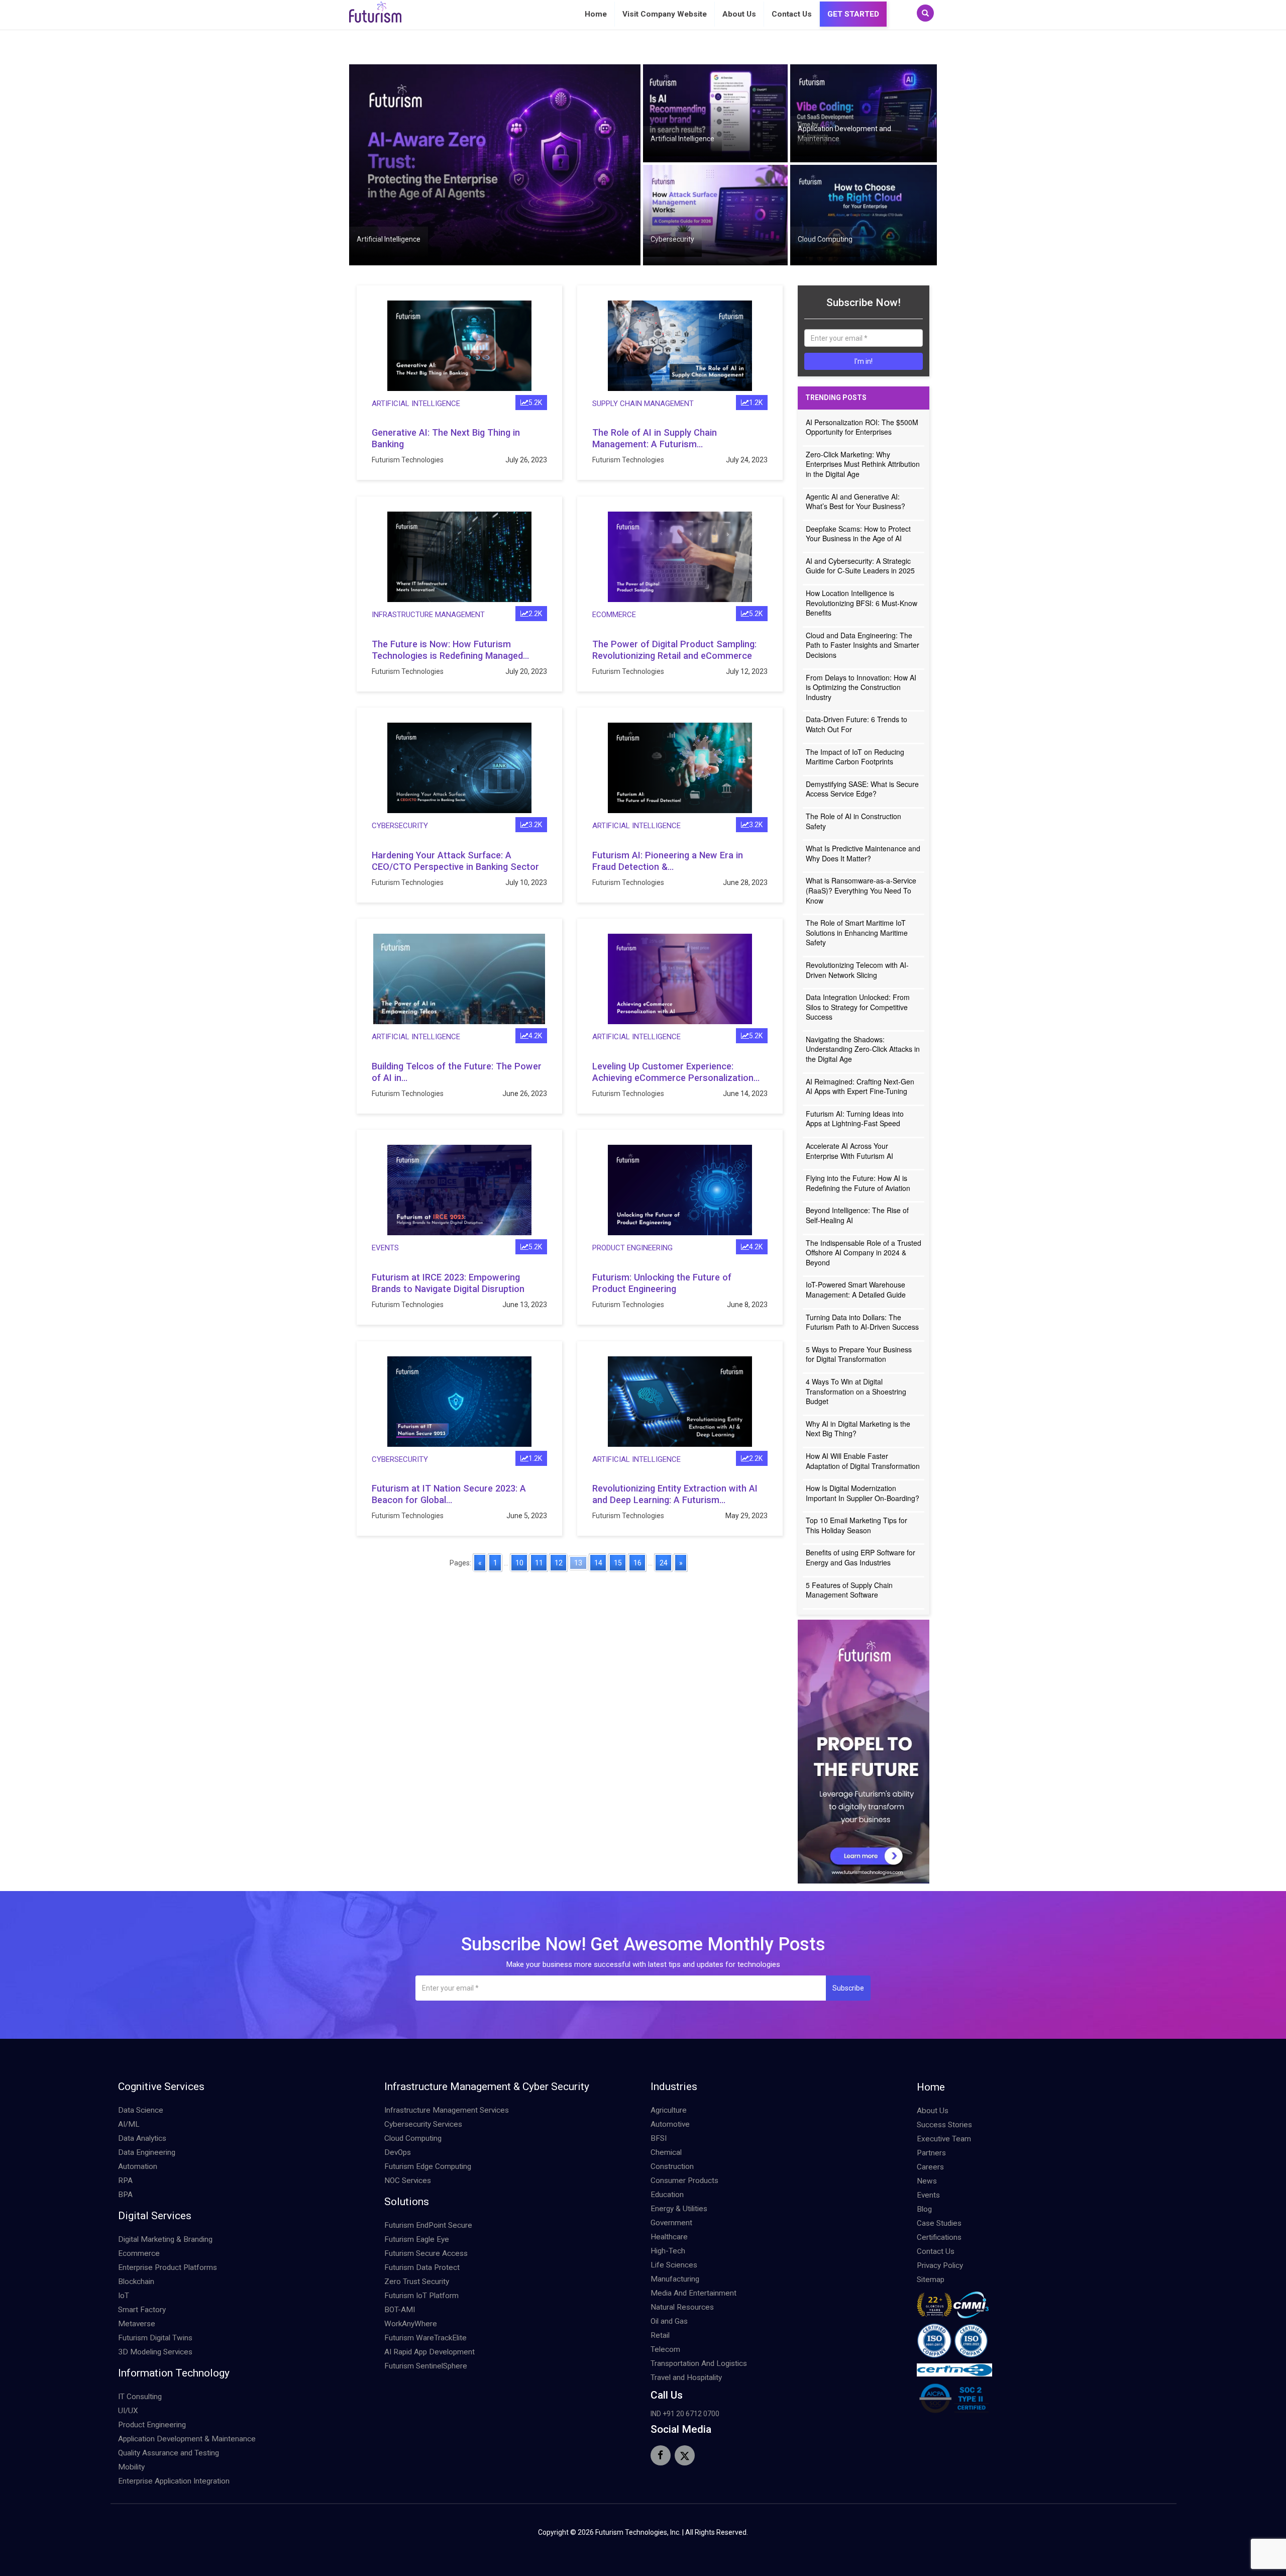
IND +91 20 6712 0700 (685, 2414)
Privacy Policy (940, 2265)
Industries (674, 2087)
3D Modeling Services (155, 2352)
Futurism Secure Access (426, 2253)
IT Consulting (140, 2397)
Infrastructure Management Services (447, 2110)
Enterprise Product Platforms (168, 2267)
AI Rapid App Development (430, 2352)
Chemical (666, 2152)
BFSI (659, 2138)
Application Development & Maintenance (187, 2439)
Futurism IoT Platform (421, 2296)
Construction (672, 2166)
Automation (138, 2166)
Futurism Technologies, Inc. (638, 2532)
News (927, 2181)
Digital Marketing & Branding (165, 2239)
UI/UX (128, 2411)
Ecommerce (614, 615)
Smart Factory (142, 2310)
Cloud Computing (825, 239)
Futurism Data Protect (422, 2267)
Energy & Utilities (679, 2209)
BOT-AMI (400, 2310)
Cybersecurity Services (423, 2124)
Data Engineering (147, 2152)
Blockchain (136, 2282)
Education (667, 2195)
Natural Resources (682, 2307)
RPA (125, 2181)
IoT (124, 2296)
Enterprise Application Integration (174, 2481)
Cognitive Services (161, 2087)
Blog (924, 2209)
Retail (660, 2335)
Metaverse (137, 2324)
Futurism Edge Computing (428, 2166)
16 (637, 1563)
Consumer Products (684, 2181)
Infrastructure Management (428, 615)
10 (519, 1563)
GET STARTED (853, 14)
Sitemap (931, 2280)
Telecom (665, 2349)
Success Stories (944, 2125)
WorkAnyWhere (411, 2324)
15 (618, 1563)
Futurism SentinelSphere (426, 2366)
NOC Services (408, 2181)
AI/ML (129, 2124)
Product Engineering (632, 1248)
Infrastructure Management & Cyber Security (487, 2087)
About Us (739, 14)
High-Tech (668, 2251)
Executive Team (944, 2139)
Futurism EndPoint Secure (428, 2225)
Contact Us (792, 14)
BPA (125, 2195)
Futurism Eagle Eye (417, 2239)
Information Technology (174, 2373)
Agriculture (669, 2110)
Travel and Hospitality (686, 2377)
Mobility (131, 2467)
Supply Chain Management (643, 404)
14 (598, 1563)
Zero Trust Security (417, 2282)
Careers (930, 2167)
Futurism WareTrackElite (425, 2338)
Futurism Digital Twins (155, 2338)
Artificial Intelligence (389, 239)
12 (559, 1563)
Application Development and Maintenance (844, 134)
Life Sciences (674, 2265)
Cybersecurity (672, 239)
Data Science (141, 2110)
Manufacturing (675, 2279)
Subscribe (848, 1988)
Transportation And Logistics (699, 2363)
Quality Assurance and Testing (169, 2453)
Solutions (407, 2202)
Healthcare (669, 2237)
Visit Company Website (665, 14)
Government (671, 2223)
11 (539, 1563)
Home (596, 14)
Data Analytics (142, 2138)
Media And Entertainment (693, 2293)
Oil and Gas (669, 2321)
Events (385, 1248)
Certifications (939, 2237)
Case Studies (939, 2223)
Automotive (670, 2124)
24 (664, 1563)
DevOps (398, 2152)
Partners (931, 2153)
